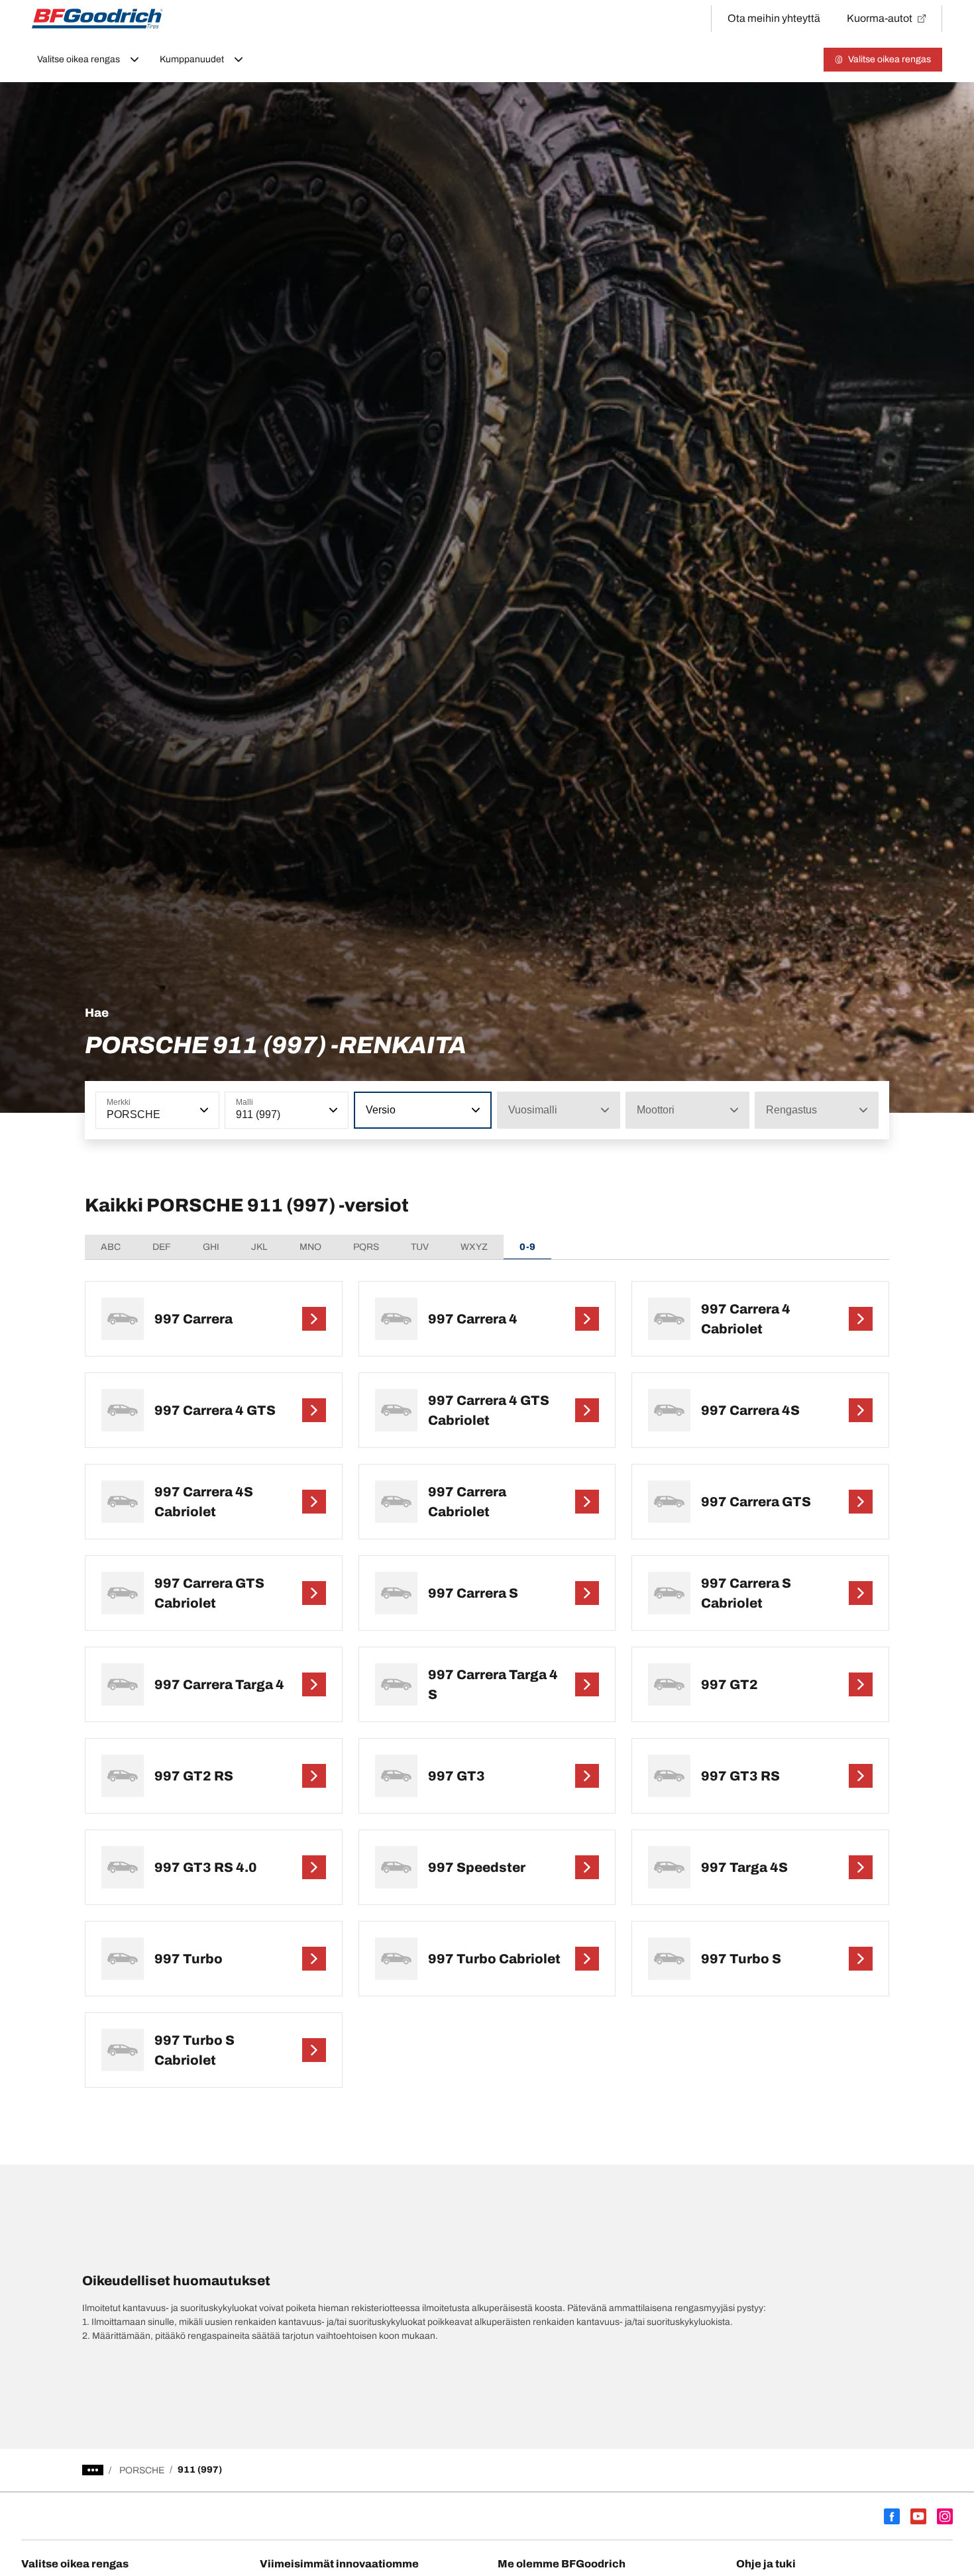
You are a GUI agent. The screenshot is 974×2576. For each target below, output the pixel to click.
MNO (310, 1247)
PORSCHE (142, 2470)
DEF (162, 1247)
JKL (259, 1247)
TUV (420, 1247)
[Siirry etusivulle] (97, 19)
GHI (211, 1247)
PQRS (366, 1247)
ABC (111, 1247)
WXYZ (474, 1247)
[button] (203, 1110)
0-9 (527, 1247)
